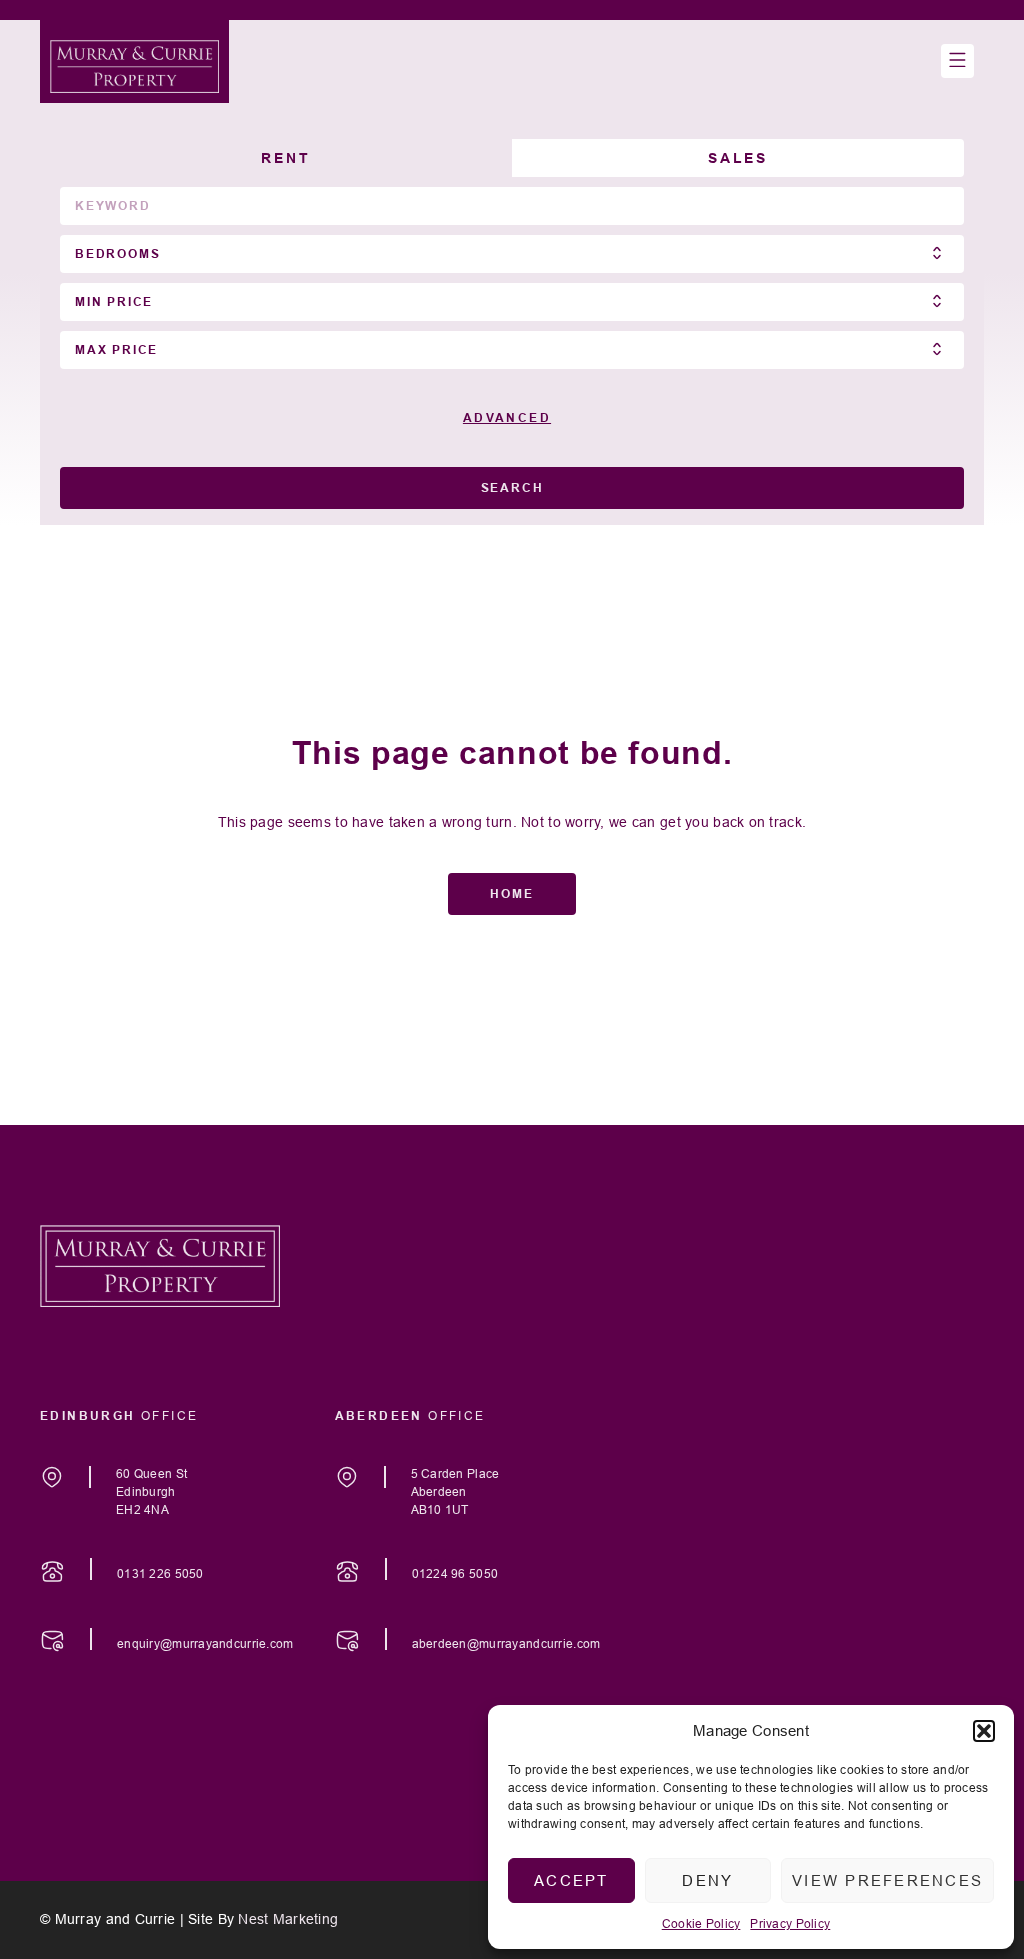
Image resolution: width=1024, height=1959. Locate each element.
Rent (285, 158)
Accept (571, 1880)
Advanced (507, 417)
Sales (738, 158)
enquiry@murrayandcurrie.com (205, 1643)
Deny (707, 1880)
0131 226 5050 (160, 1573)
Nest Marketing (288, 1919)
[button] (984, 1731)
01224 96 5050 (455, 1573)
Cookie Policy (701, 1923)
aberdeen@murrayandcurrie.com (506, 1643)
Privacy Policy (790, 1923)
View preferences (887, 1880)
